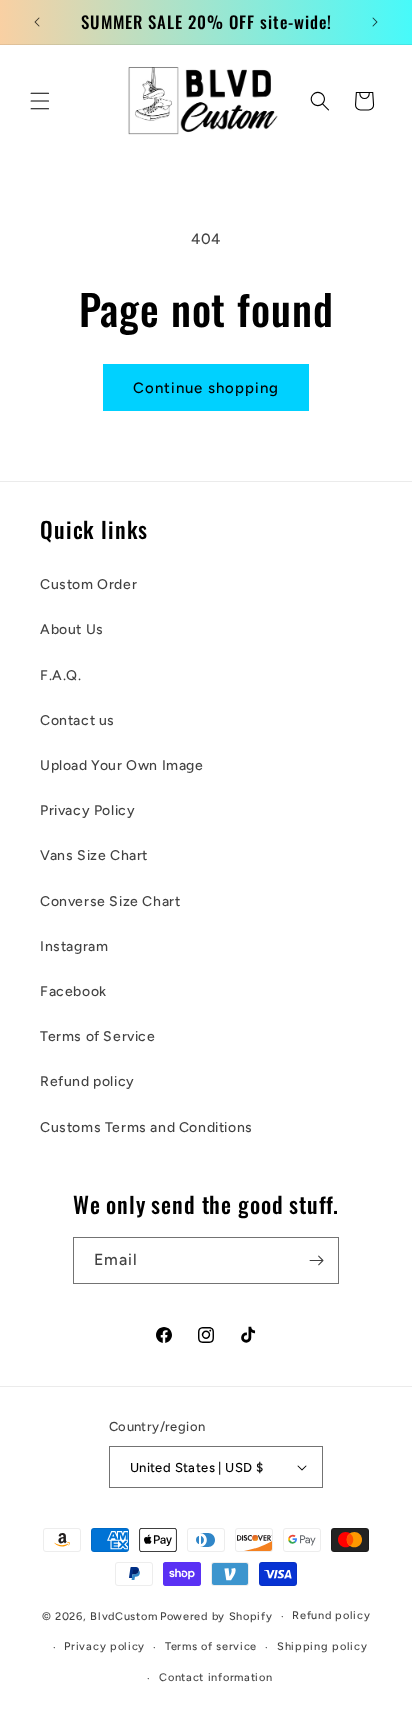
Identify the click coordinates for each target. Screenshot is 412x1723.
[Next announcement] (375, 22)
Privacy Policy (87, 810)
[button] (40, 101)
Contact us (77, 720)
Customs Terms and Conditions (146, 1127)
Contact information (215, 1677)
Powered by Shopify (216, 1616)
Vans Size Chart (94, 855)
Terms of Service (98, 1036)
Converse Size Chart (110, 901)
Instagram (74, 946)
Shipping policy (322, 1646)
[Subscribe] (316, 1260)
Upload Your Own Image (122, 765)
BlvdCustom (123, 1616)
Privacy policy (104, 1646)
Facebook (73, 991)
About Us (72, 629)
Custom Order (88, 584)
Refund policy (87, 1081)
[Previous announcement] (37, 22)
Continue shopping (206, 388)
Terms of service (211, 1646)
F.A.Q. (61, 675)
